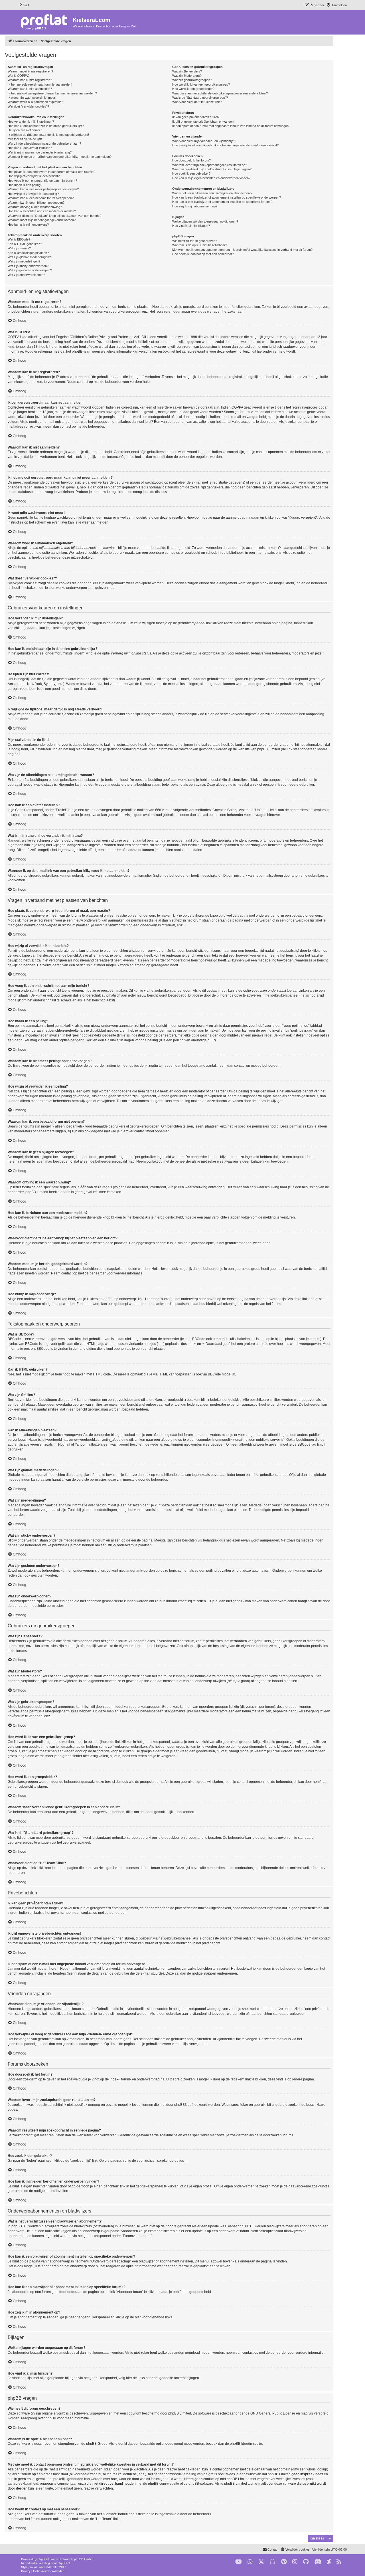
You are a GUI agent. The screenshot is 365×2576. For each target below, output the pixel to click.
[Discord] (318, 2562)
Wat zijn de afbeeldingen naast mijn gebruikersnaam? (44, 144)
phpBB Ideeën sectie (246, 2444)
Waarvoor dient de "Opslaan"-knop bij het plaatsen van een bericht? (54, 216)
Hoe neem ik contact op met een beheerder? (203, 254)
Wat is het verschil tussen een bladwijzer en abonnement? (212, 193)
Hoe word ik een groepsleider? (193, 89)
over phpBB (47, 2418)
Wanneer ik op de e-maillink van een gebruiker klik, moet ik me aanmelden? (60, 157)
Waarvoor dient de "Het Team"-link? (197, 102)
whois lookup (317, 2469)
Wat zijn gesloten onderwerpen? (30, 270)
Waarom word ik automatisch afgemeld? (35, 102)
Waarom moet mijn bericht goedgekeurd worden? (42, 220)
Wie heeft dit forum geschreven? (195, 241)
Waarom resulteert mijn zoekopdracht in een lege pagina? (212, 169)
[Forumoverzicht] (45, 22)
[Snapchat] (273, 2562)
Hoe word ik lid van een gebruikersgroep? (201, 84)
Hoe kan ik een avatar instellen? (30, 148)
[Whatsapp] (250, 2562)
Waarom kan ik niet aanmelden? (30, 89)
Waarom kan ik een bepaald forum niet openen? (41, 198)
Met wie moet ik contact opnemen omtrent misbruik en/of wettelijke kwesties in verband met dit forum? (242, 250)
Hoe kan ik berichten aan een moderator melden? (42, 211)
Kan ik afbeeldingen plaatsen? (28, 253)
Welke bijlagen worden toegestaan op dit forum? (205, 221)
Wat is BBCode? (19, 239)
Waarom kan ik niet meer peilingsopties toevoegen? (43, 189)
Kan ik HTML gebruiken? (25, 244)
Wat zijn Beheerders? (187, 71)
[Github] (306, 2562)
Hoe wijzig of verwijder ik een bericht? (34, 176)
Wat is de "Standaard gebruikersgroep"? (200, 98)
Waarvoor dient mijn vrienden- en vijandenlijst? (204, 141)
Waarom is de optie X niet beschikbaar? (200, 245)
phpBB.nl (64, 2563)
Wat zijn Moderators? (187, 76)
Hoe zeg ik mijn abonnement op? (195, 206)
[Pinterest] (284, 2562)
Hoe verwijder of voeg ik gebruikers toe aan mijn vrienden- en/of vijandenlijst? (225, 145)
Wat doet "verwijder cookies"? (28, 106)
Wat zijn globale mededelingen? (29, 257)
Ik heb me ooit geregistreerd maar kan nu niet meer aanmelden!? (52, 93)
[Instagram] (295, 2562)
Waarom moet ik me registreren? (30, 71)
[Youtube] (239, 2562)
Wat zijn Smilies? (19, 248)
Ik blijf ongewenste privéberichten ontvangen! (203, 122)
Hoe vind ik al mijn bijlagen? (191, 226)
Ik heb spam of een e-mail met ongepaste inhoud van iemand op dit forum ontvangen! (231, 126)
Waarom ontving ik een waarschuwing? (35, 207)
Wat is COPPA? (19, 76)
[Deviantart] (329, 2562)
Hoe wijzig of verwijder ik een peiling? (33, 194)
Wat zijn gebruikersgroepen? (192, 80)
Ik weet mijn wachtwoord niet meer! (32, 98)
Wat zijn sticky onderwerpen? (28, 266)
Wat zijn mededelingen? (24, 261)
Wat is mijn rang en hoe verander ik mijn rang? (40, 152)
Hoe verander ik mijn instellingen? (31, 122)
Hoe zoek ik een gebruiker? (191, 173)
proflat (33, 2567)
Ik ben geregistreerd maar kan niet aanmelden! (40, 84)
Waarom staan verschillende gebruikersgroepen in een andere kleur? (220, 93)
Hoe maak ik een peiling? (25, 185)
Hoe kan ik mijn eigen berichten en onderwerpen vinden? (211, 178)
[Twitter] (261, 2562)
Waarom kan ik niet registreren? (30, 80)
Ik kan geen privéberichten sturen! (196, 117)
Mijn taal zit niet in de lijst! (25, 139)
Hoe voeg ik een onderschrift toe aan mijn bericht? (42, 181)
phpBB (42, 2559)
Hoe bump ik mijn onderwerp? (28, 225)
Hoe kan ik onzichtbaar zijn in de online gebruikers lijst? (46, 126)
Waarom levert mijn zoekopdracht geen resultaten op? (210, 165)
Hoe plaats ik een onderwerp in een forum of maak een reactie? (51, 172)
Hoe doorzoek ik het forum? (191, 160)
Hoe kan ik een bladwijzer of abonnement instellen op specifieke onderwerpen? (227, 197)
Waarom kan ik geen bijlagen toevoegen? (36, 203)
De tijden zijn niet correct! (25, 130)
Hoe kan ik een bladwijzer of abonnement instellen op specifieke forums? (222, 202)
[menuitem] (24, 5)
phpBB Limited (180, 2413)
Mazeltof (53, 2567)
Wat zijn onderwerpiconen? (26, 275)
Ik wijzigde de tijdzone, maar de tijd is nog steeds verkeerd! (48, 135)
